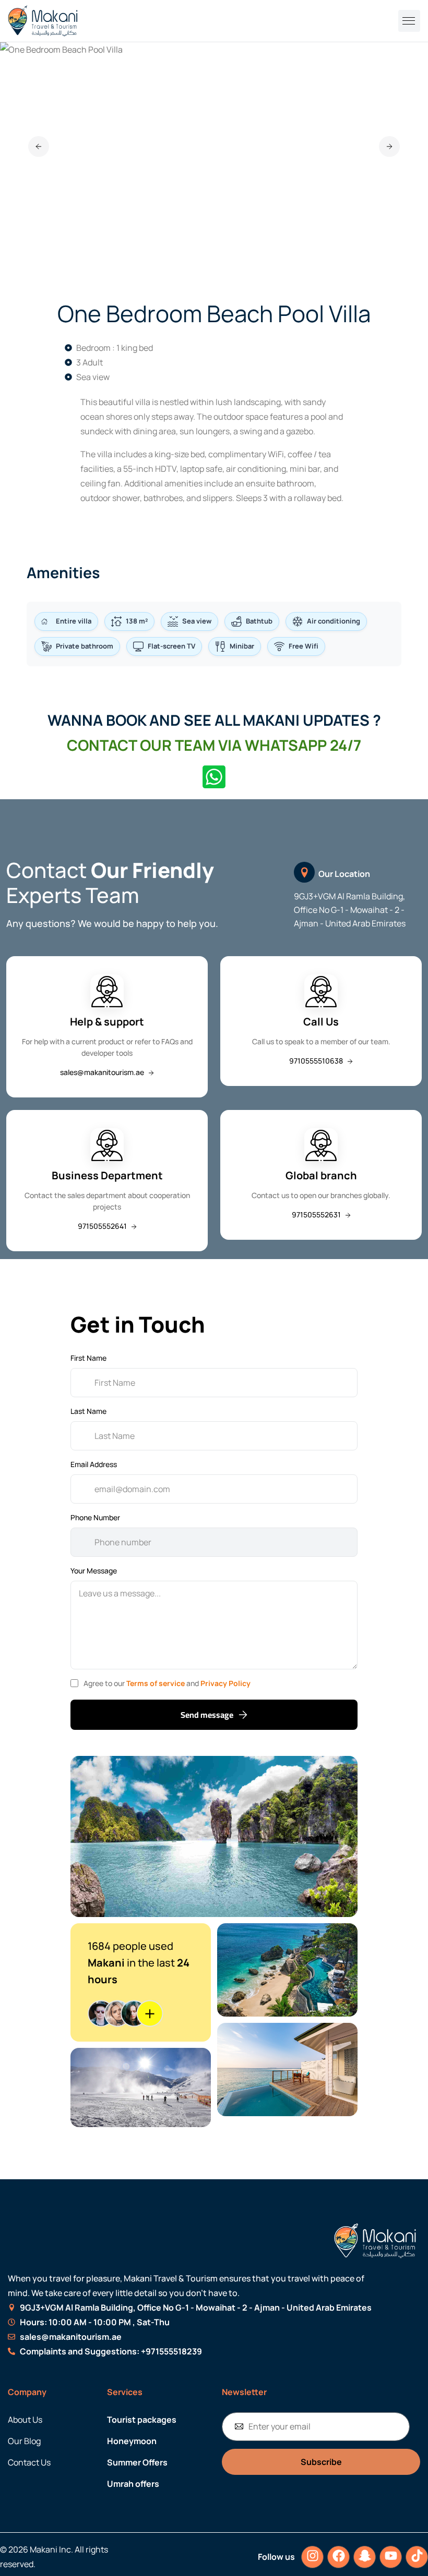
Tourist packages (142, 2420)
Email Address (94, 1464)
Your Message (94, 1571)
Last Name (88, 1411)
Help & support (107, 1022)
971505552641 (103, 1226)
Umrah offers (133, 2484)
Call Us (321, 1022)
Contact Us (29, 2462)
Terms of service (156, 1683)
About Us (25, 2420)
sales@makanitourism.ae (103, 1072)
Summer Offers (137, 2462)
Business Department (107, 1175)
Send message (207, 1715)
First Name (88, 1358)
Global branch (321, 1175)
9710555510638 (317, 1061)
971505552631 (317, 1214)
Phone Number (95, 1517)
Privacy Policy (225, 1683)
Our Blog (24, 2441)
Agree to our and (167, 1683)
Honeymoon (132, 2441)
